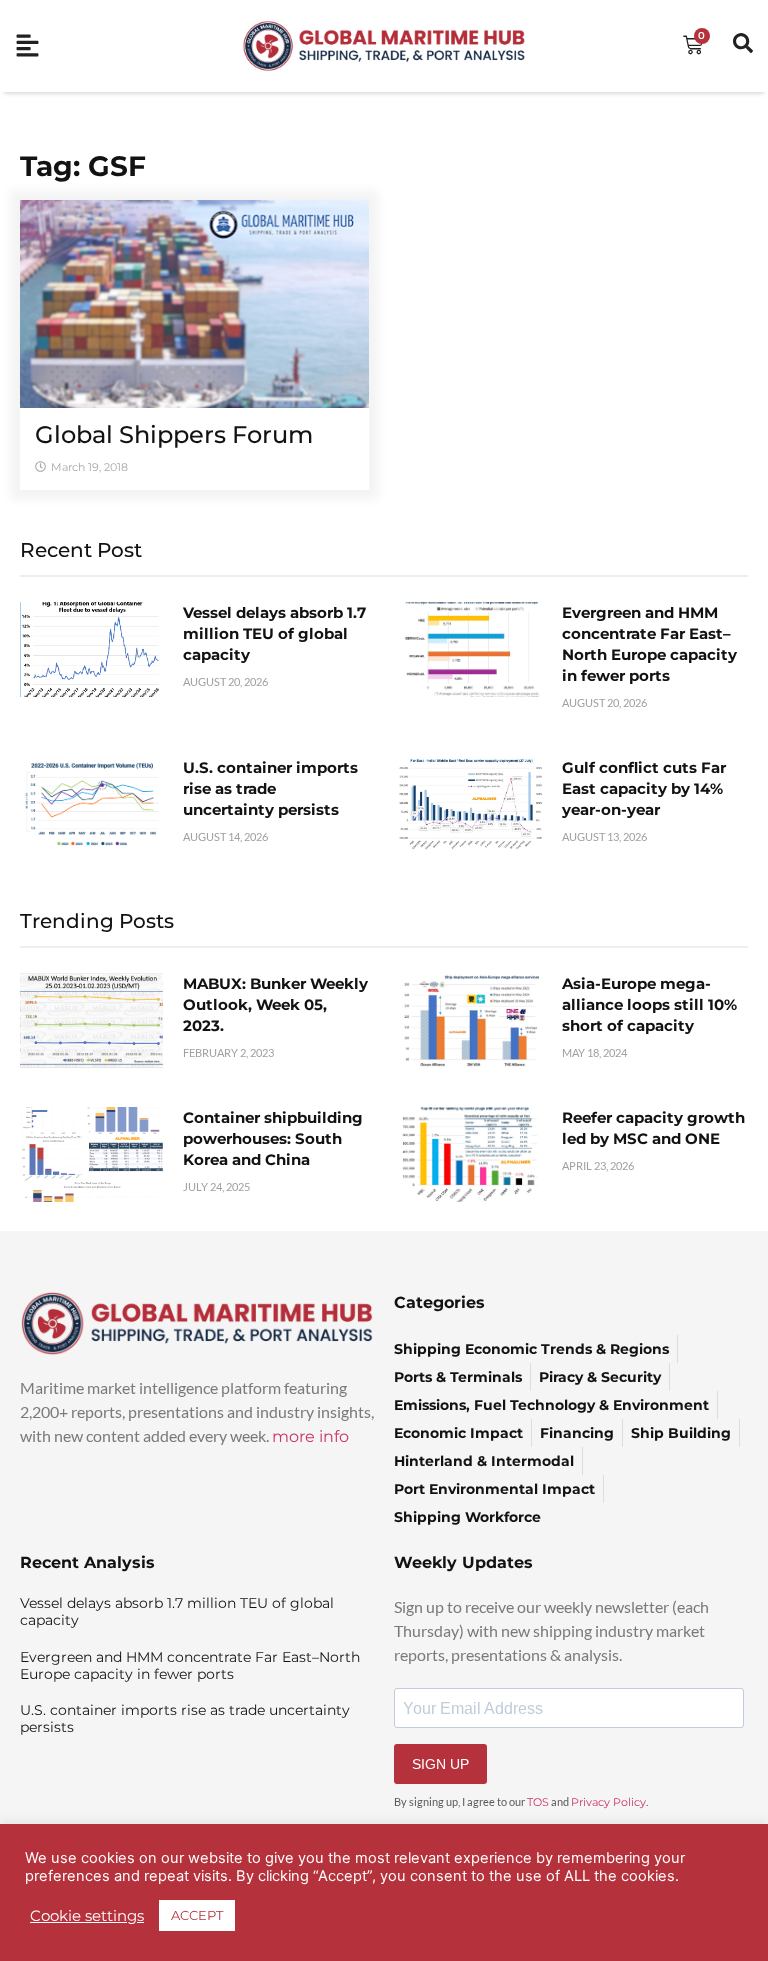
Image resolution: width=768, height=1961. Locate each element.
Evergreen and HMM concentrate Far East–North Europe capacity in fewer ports (190, 1665)
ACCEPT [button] (197, 1915)
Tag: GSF (83, 166)
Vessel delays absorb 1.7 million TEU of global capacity (274, 633)
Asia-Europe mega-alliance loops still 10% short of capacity (649, 1004)
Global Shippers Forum (174, 434)
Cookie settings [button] (87, 1916)
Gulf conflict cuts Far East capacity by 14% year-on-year (644, 788)
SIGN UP (440, 1764)
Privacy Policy (608, 1802)
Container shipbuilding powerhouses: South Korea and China (273, 1138)
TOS (538, 1802)
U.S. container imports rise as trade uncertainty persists (270, 788)
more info (310, 1436)
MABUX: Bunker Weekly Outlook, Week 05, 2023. (275, 1004)
